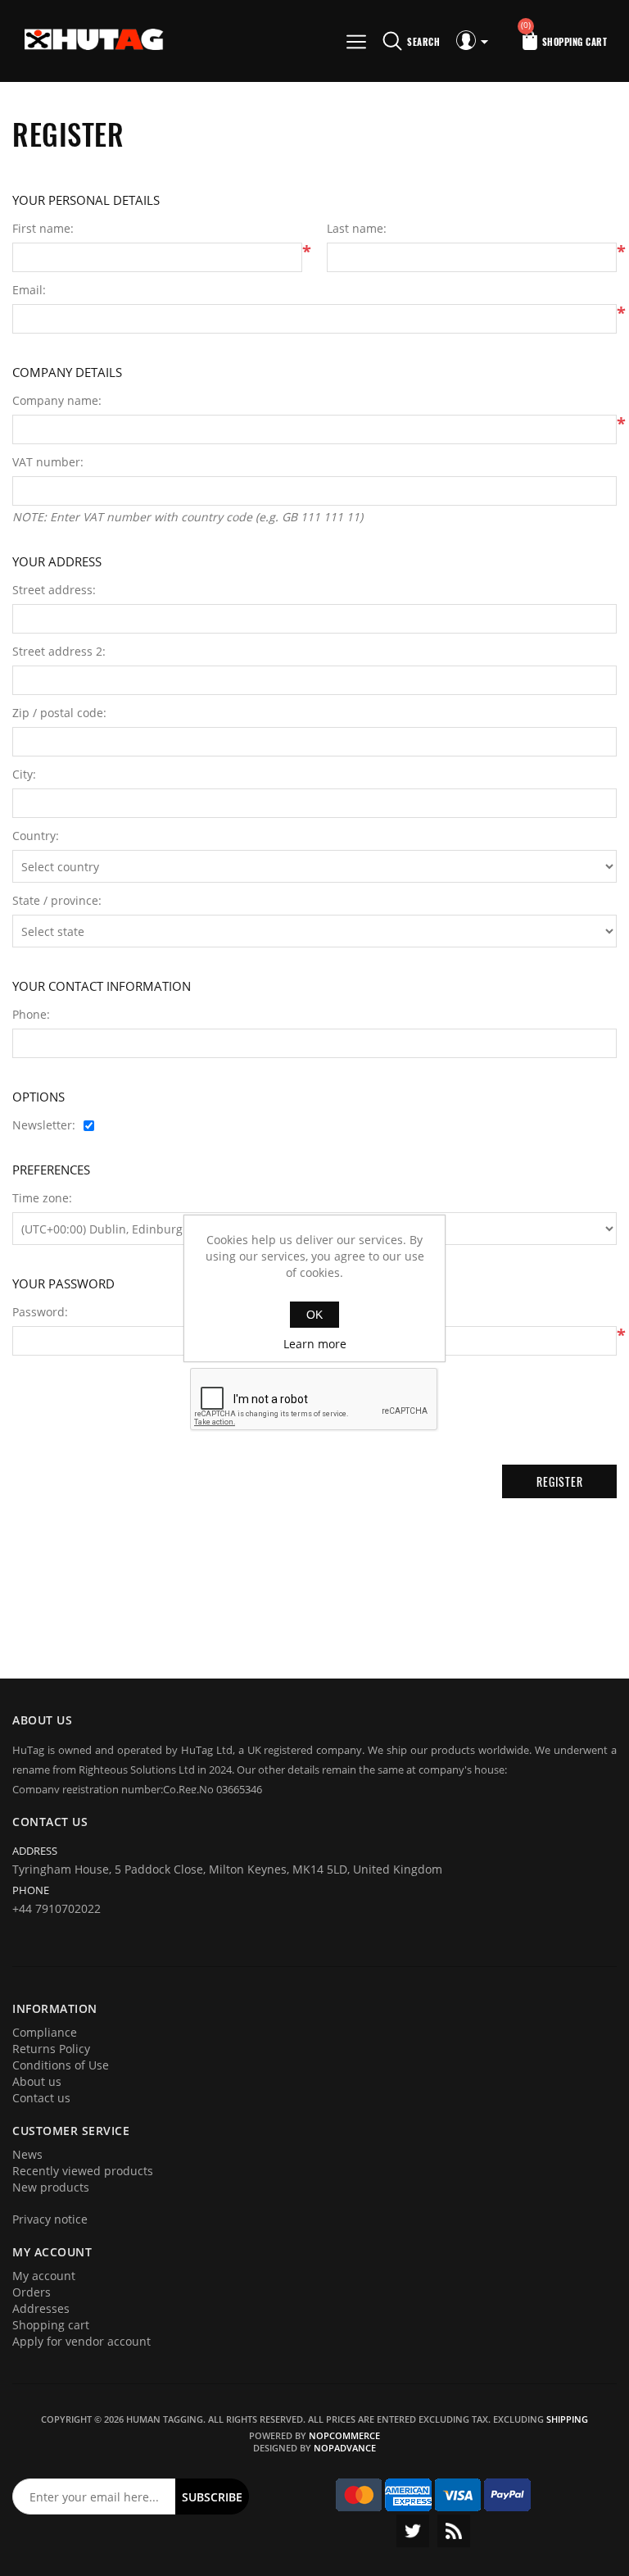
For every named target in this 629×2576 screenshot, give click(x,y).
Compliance (45, 2032)
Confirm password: (378, 1312)
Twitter (413, 2531)
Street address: (54, 590)
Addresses (41, 2308)
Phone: (31, 1015)
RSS (454, 2531)
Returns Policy (51, 2049)
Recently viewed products (83, 2171)
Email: (29, 290)
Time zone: (42, 1198)
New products (51, 2187)
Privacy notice (50, 2219)
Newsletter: (44, 1125)
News (27, 2154)
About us (37, 2081)
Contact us (41, 2098)
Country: (36, 836)
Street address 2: (59, 652)
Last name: (357, 229)
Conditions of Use (61, 2065)
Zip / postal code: (59, 713)
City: (24, 775)
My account (44, 2276)
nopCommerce (344, 2435)
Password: (40, 1312)
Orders (32, 2292)
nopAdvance (345, 2448)
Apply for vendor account (81, 2341)
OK (314, 1315)
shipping (567, 2419)
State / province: (57, 901)
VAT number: (48, 462)
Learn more (315, 1344)
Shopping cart (51, 2325)
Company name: (57, 401)
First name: (43, 229)
